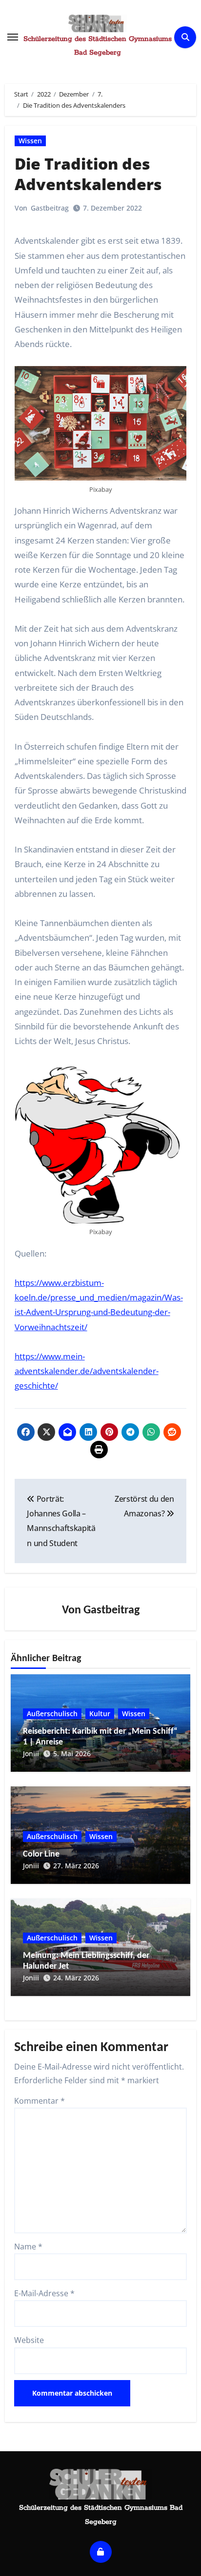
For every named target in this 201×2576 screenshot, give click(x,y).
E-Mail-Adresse (44, 2293)
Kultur (100, 1714)
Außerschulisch (52, 1714)
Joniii (31, 1753)
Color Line (41, 1854)
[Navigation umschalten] (13, 37)
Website (29, 2340)
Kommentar (40, 2101)
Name (28, 2247)
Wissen (30, 141)
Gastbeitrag (50, 208)
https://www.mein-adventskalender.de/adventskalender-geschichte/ (87, 1371)
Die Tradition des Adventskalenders (88, 174)
